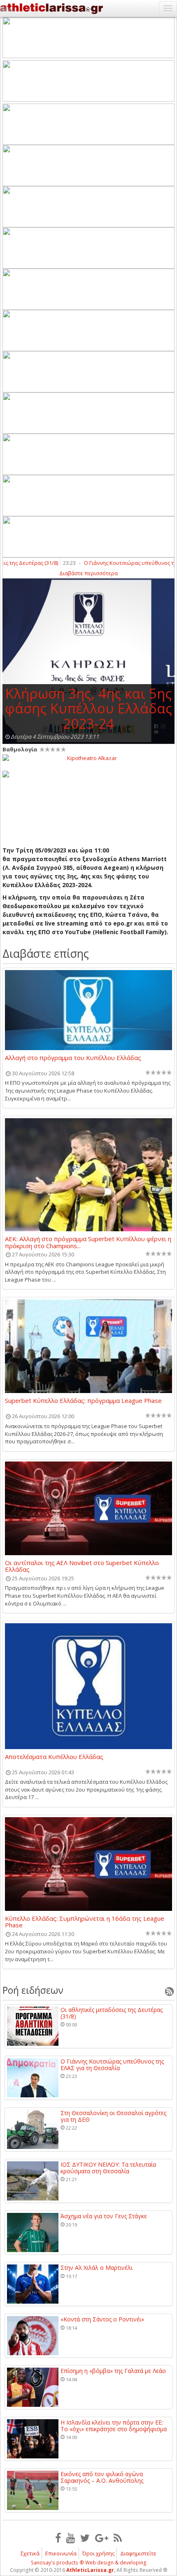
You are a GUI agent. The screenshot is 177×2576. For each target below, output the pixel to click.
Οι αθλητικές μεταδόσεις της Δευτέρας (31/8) (112, 2013)
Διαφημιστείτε (138, 2553)
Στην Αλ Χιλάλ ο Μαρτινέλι (97, 2268)
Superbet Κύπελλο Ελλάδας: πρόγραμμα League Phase (83, 1401)
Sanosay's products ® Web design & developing (89, 2563)
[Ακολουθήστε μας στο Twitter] (85, 2538)
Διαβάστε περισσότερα (88, 573)
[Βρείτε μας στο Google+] (102, 2538)
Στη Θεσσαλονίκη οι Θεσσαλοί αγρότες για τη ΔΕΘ (113, 2116)
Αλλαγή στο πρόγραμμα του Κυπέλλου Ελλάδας (73, 1058)
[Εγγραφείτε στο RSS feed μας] (118, 2538)
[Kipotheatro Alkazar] (88, 758)
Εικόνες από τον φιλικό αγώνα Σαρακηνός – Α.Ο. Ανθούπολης (102, 2477)
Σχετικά (30, 2553)
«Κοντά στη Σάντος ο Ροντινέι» (102, 2319)
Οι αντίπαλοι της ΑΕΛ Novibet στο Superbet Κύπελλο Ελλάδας (82, 1566)
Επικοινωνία (61, 2553)
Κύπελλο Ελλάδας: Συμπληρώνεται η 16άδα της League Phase (85, 1922)
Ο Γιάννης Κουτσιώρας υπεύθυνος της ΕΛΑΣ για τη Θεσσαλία (112, 2065)
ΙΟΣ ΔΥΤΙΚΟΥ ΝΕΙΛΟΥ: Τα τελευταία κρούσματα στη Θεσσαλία (108, 2168)
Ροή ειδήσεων (33, 1990)
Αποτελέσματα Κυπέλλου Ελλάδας (54, 1757)
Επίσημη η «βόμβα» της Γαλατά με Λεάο (113, 2371)
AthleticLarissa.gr (90, 2570)
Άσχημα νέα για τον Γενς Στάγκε (104, 2216)
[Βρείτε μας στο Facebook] (58, 2538)
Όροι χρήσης (98, 2553)
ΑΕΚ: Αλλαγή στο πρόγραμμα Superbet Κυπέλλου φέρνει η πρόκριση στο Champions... (88, 1242)
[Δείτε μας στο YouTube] (71, 2538)
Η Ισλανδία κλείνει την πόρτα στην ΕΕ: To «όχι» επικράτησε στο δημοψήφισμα (114, 2426)
